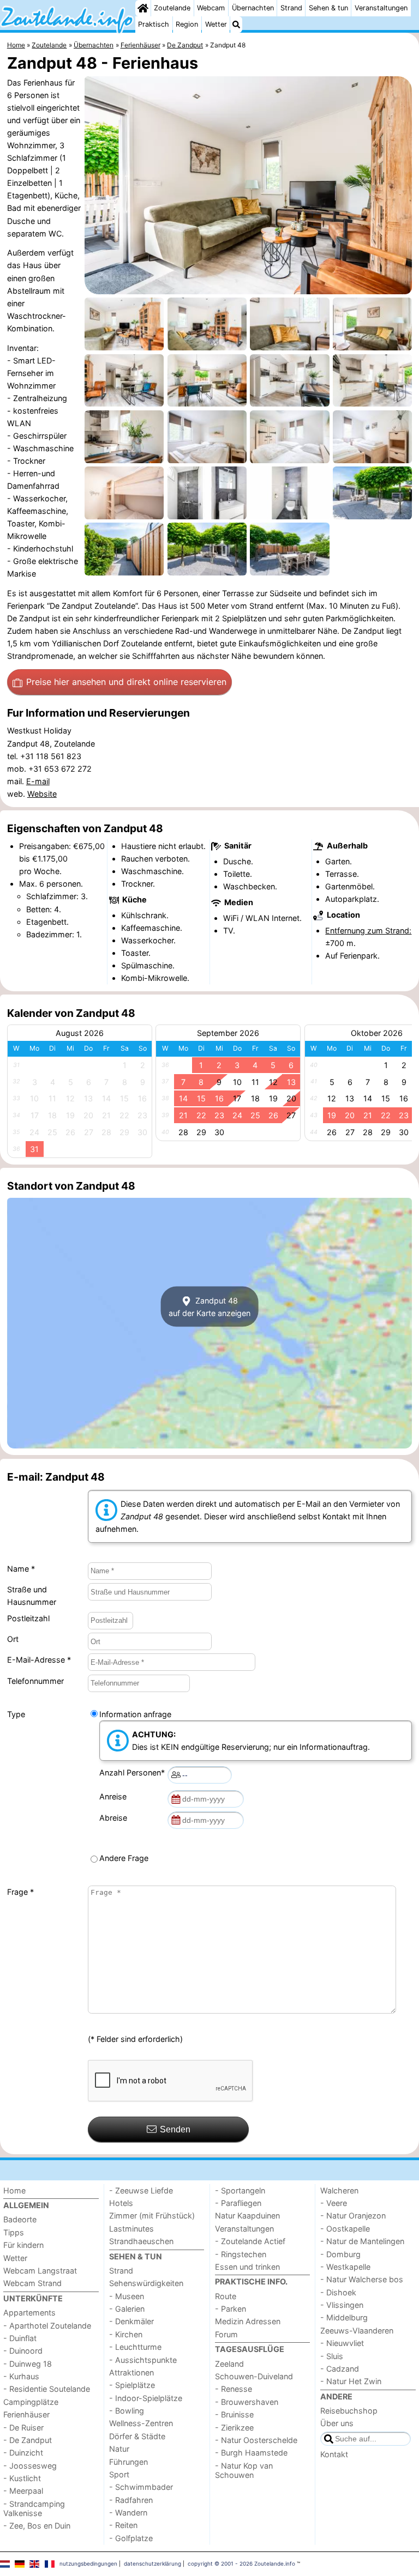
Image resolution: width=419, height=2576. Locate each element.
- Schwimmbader (141, 2487)
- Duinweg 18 (28, 2364)
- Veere (334, 2203)
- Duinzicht (23, 2453)
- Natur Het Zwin (351, 2381)
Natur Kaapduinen (247, 2216)
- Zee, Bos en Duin (37, 2526)
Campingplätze (31, 2402)
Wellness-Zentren (141, 2423)
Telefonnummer (35, 1681)
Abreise (115, 1818)
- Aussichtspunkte (143, 2360)
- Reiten (123, 2525)
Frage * (20, 1892)
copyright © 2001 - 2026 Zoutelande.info (241, 2563)
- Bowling (127, 2411)
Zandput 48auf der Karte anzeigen (209, 1306)
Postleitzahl (28, 1618)
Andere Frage (124, 1858)
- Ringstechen (241, 2254)
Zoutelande (172, 8)
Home (14, 2190)
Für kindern (23, 2245)
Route (226, 2296)
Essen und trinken (247, 2267)
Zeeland (229, 2364)
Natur (119, 2449)
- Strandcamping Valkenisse (34, 2508)
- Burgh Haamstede (251, 2453)
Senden (175, 2129)
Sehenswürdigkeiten (146, 2283)
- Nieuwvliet (342, 2343)
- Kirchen (126, 2334)
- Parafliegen (238, 2203)
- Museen (127, 2296)
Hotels (121, 2203)
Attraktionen (131, 2372)
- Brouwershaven (247, 2402)
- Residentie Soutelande (47, 2389)
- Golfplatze (131, 2538)
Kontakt (334, 2454)
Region (187, 24)
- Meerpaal (23, 2491)
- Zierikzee (234, 2427)
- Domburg (340, 2254)
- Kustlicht (22, 2478)
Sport (119, 2474)
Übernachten (253, 8)
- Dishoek (338, 2292)
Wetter (216, 24)
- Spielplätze (132, 2385)
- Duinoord (23, 2351)
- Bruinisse (234, 2414)
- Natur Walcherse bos (362, 2279)
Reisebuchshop (349, 2411)
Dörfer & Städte (137, 2436)
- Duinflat (20, 2338)
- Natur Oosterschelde (256, 2440)
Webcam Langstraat (40, 2271)
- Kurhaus (21, 2376)
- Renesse (234, 2389)
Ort (13, 1639)
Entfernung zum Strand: (368, 931)
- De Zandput (28, 2440)
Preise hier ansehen (126, 682)
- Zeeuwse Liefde (141, 2190)
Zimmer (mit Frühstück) (152, 2216)
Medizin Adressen (248, 2321)
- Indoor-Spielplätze (146, 2398)
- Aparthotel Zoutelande (47, 2326)
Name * (21, 1569)
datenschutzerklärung (152, 2563)
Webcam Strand (32, 2283)
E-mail (38, 781)
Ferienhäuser (26, 2414)
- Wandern (128, 2513)
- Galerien (127, 2309)
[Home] (143, 8)
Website (42, 794)
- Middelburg (344, 2317)
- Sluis (332, 2356)
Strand (291, 8)
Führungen (128, 2462)
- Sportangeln (240, 2190)
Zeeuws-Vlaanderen (357, 2330)
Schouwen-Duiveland (254, 2376)
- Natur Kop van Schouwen (244, 2470)
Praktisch (154, 24)
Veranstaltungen (381, 8)
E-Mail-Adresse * (39, 1660)
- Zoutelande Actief (250, 2241)
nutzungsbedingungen (88, 2563)
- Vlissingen (342, 2305)
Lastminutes (131, 2229)
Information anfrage (135, 1714)
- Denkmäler (131, 2321)
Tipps (14, 2232)
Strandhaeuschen (141, 2241)
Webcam (211, 8)
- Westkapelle (345, 2267)
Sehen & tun (328, 8)
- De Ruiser (23, 2427)
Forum (226, 2334)
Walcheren (339, 2190)
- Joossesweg (30, 2466)
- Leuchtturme (135, 2347)
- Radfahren (131, 2500)
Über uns (337, 2423)
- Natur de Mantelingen (362, 2241)
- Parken (231, 2309)
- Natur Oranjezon (353, 2216)
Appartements (29, 2313)
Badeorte (20, 2219)
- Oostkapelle (345, 2229)
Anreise (115, 1796)
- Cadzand (340, 2369)
